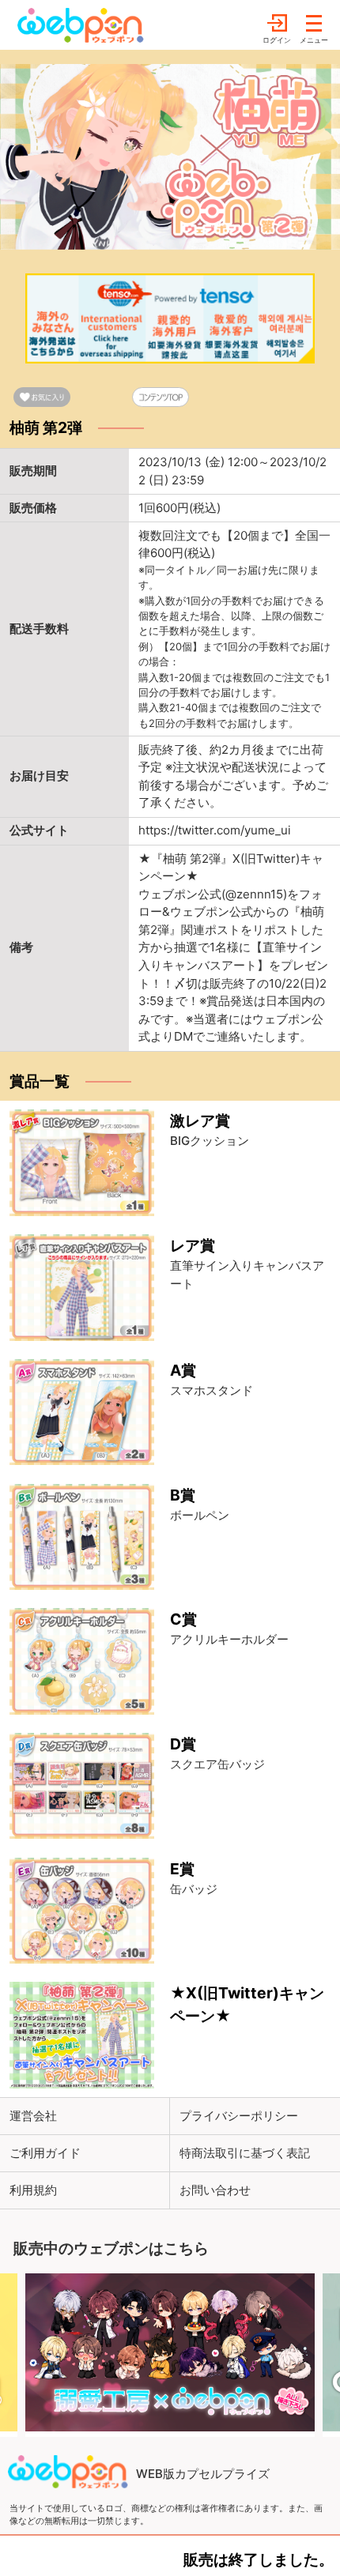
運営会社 (33, 2116)
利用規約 (33, 2190)
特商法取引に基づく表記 (245, 2153)
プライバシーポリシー (239, 2116)
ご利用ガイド (45, 2153)
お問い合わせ (215, 2190)
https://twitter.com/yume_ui (215, 830)
